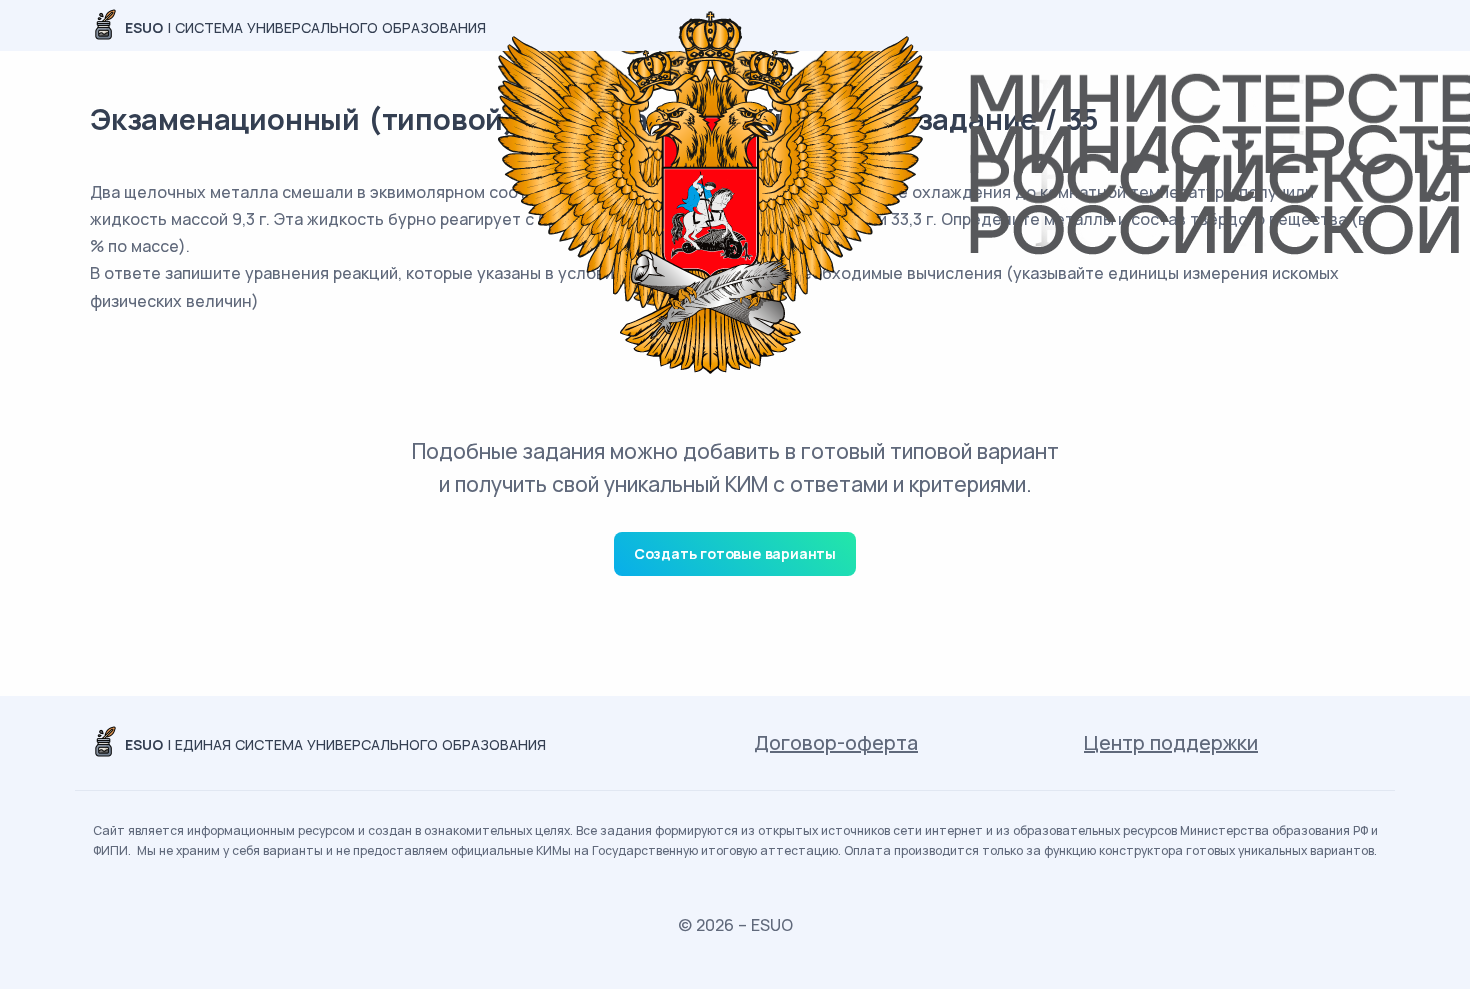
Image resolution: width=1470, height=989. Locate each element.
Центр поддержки (1171, 742)
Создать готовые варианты (735, 553)
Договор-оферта (836, 742)
